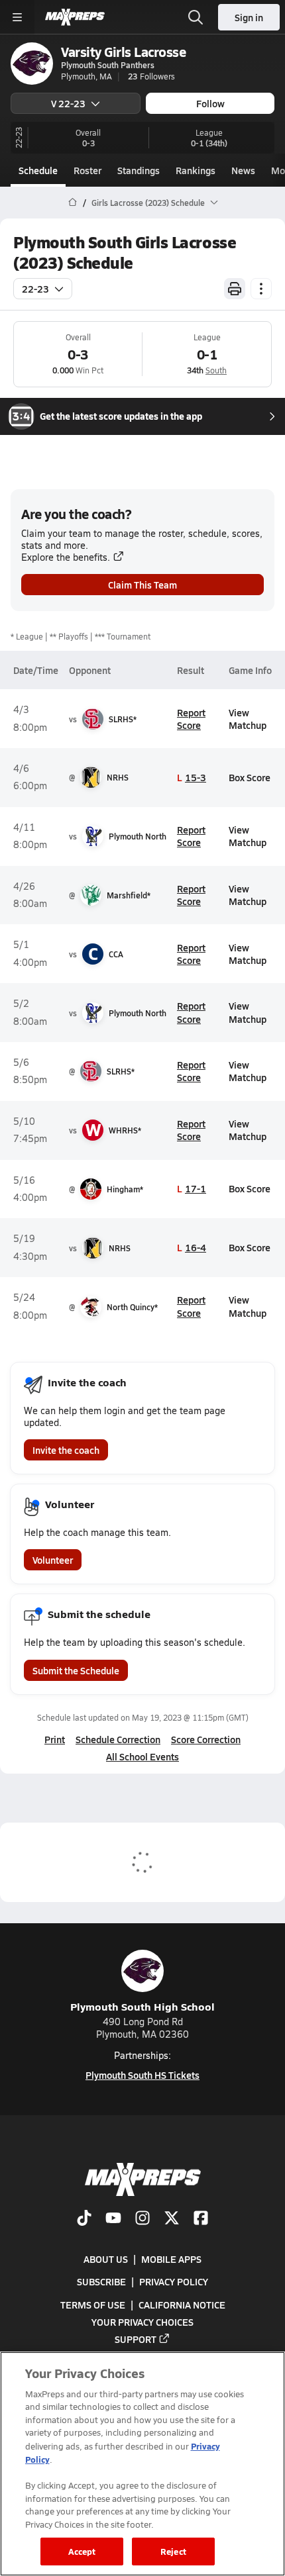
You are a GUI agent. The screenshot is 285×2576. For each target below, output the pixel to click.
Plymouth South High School (142, 2006)
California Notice (182, 2304)
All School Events (142, 1756)
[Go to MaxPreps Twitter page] (172, 2219)
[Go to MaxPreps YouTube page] (113, 2219)
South (216, 370)
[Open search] (196, 17)
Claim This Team (142, 585)
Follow (210, 103)
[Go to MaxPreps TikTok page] (84, 2219)
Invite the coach (66, 1450)
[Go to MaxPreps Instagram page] (142, 2219)
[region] (142, 2464)
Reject (173, 2551)
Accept (82, 2551)
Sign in (249, 17)
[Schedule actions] (261, 289)
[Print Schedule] (235, 289)
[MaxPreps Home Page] (73, 203)
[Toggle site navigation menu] (17, 17)
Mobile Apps (171, 2259)
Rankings (196, 170)
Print (55, 1739)
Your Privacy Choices (142, 2321)
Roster (87, 170)
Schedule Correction (118, 1739)
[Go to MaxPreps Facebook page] (201, 2219)
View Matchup (248, 719)
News (243, 170)
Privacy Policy (174, 2281)
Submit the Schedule (76, 1670)
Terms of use (93, 2304)
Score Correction (206, 1739)
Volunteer (53, 1560)
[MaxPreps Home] (75, 17)
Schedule (38, 170)
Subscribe (101, 2281)
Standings (139, 170)
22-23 (35, 289)
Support (136, 2338)
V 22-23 (68, 103)
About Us (106, 2259)
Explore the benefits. (66, 557)
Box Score (250, 777)
